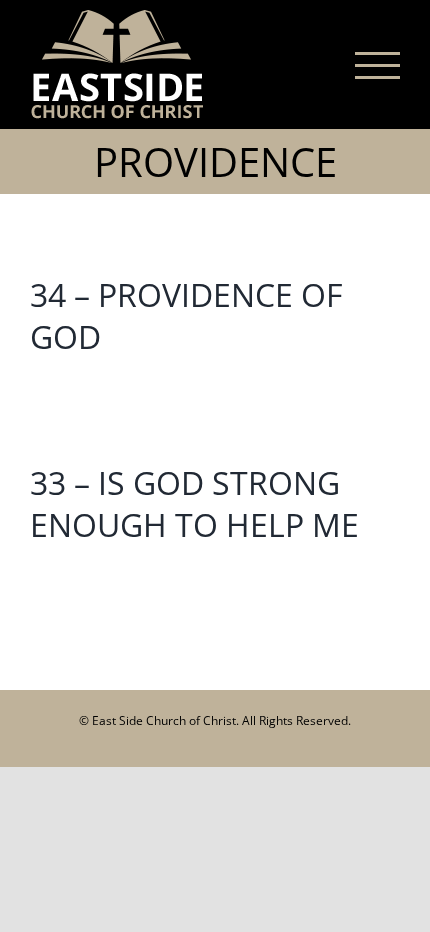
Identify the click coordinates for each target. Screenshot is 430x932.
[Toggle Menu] (377, 65)
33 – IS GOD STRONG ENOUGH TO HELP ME (194, 503)
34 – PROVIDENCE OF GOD (186, 315)
